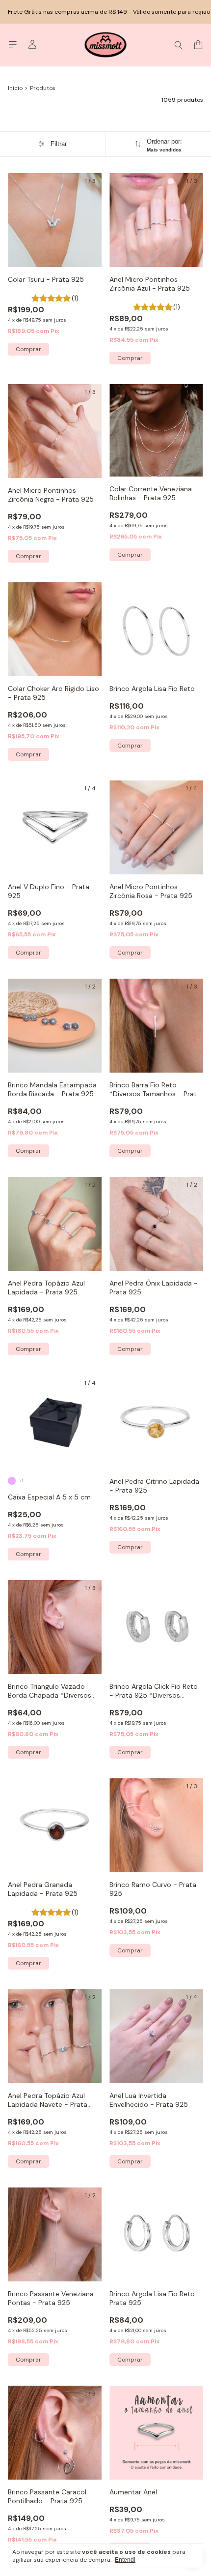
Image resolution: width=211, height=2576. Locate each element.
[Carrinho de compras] (198, 45)
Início (15, 88)
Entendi (125, 2560)
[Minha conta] (32, 45)
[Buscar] (179, 45)
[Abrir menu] (13, 45)
